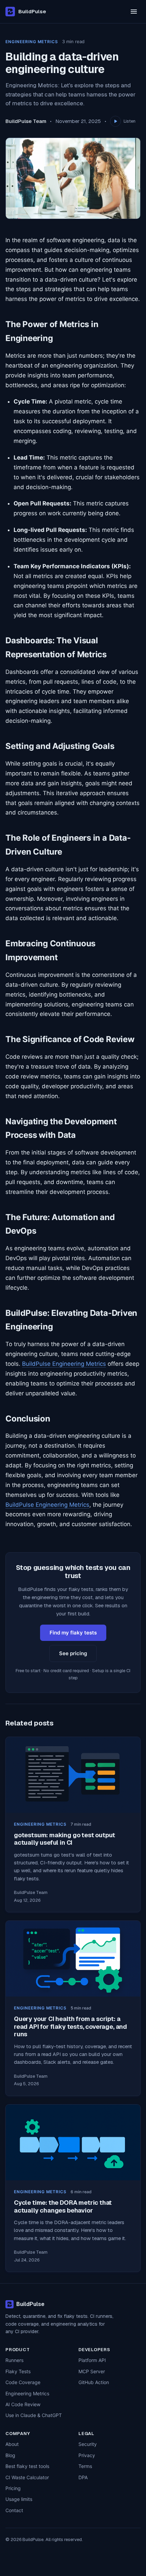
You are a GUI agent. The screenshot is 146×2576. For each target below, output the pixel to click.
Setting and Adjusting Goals (60, 746)
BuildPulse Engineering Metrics (64, 1364)
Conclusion (28, 1419)
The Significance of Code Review (70, 1039)
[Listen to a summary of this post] (115, 121)
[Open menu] (134, 12)
